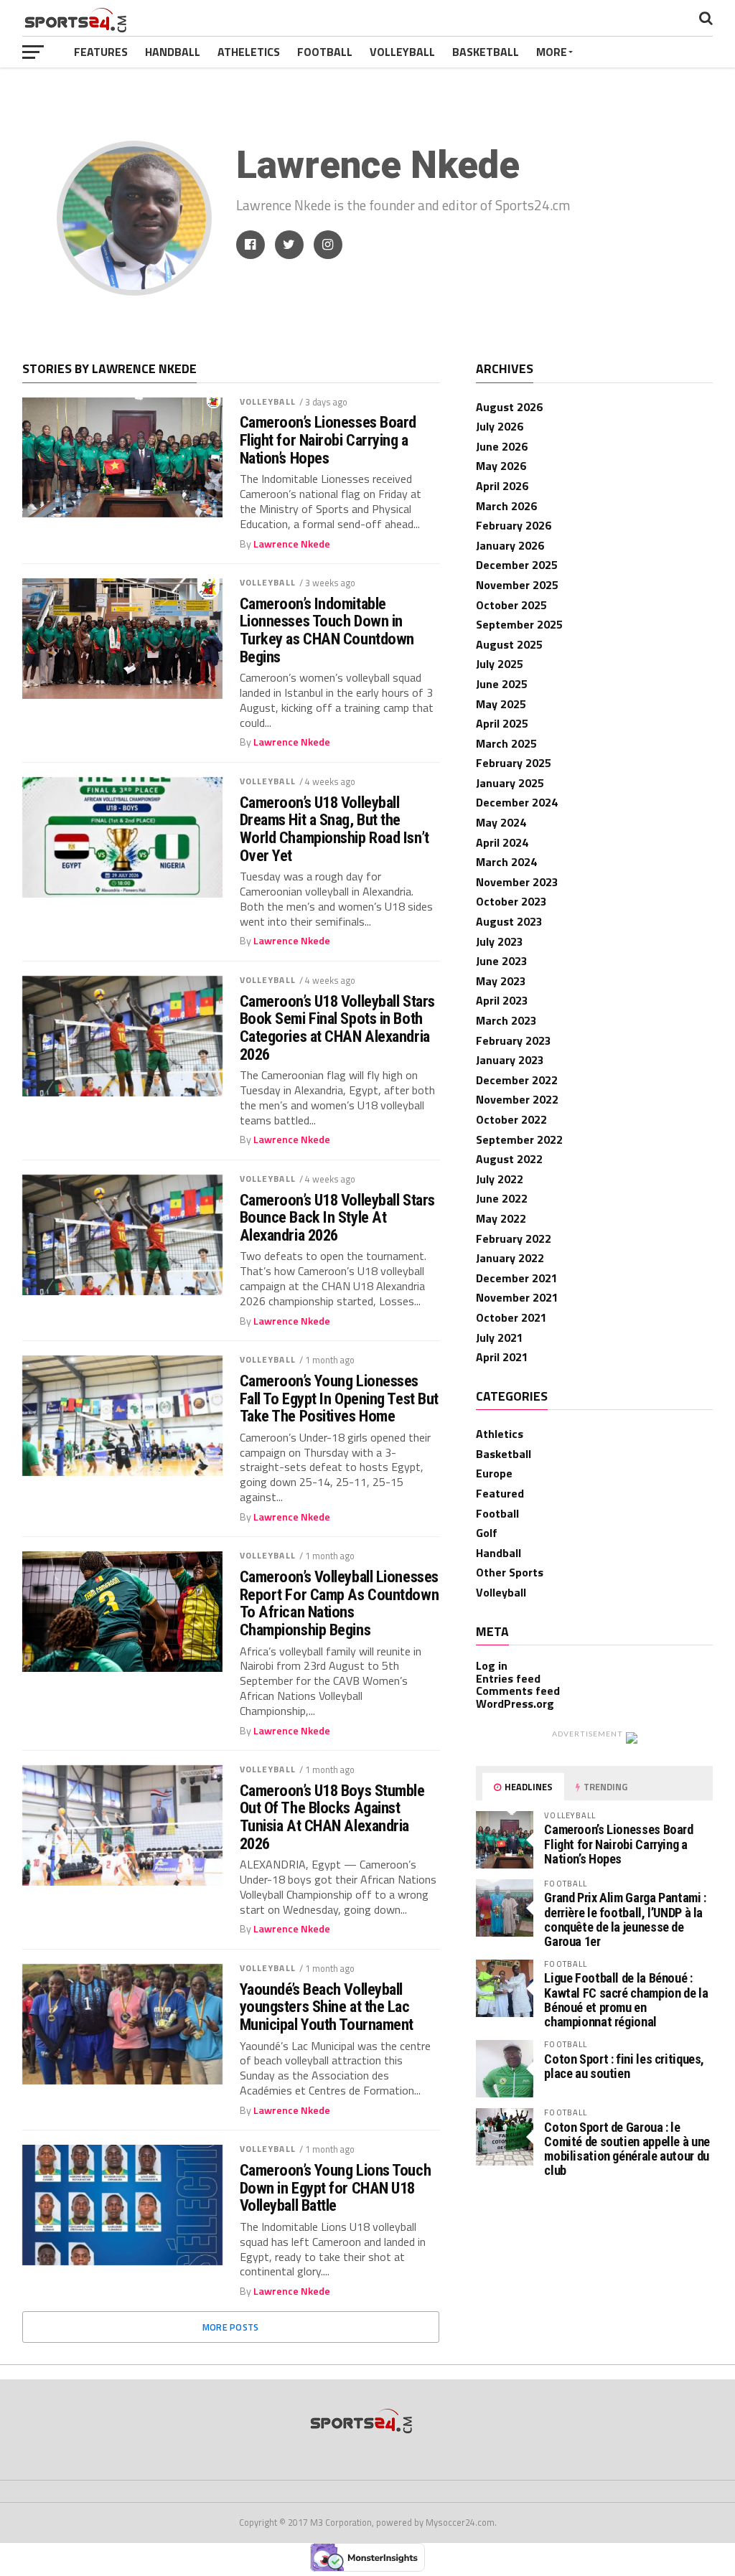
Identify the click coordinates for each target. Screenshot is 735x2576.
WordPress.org (515, 1703)
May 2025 (501, 704)
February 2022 (514, 1238)
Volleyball (402, 52)
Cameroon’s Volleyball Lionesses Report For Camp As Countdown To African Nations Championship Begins (339, 1603)
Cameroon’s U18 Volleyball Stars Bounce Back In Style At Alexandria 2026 (337, 1218)
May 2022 (501, 1218)
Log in (492, 1665)
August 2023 (509, 921)
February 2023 (514, 1040)
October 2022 (511, 1119)
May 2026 (501, 466)
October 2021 (511, 1317)
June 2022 (502, 1198)
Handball (173, 52)
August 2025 (509, 644)
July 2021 (500, 1338)
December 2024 (517, 802)
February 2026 (514, 525)
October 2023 (511, 901)
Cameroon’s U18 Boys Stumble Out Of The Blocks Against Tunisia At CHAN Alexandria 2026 (332, 1817)
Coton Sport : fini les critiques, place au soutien (624, 2066)
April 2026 (502, 486)
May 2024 (501, 822)
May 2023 (501, 981)
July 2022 (500, 1179)
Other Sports (510, 1572)
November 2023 (517, 882)
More (552, 52)
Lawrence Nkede (292, 544)
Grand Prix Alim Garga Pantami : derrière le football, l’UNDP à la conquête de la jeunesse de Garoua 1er (625, 1919)
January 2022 (510, 1258)
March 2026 (506, 506)
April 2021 (502, 1357)
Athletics (500, 1434)
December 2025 (517, 565)
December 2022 (517, 1080)
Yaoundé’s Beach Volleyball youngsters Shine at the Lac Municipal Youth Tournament (327, 2007)
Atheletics (249, 52)
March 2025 (506, 743)
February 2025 (514, 763)
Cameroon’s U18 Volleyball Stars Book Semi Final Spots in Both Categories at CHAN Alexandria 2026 (337, 1028)
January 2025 (510, 783)
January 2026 (510, 545)
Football (325, 52)
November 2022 (517, 1099)
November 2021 (517, 1297)
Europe (494, 1473)
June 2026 (502, 446)
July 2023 (500, 941)
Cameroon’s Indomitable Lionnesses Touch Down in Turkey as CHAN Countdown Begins (327, 630)
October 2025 (511, 605)
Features (101, 52)
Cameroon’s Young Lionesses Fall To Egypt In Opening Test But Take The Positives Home (339, 1399)
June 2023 (502, 961)
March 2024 (506, 862)
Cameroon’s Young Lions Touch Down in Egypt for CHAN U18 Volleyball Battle (335, 2188)
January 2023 (510, 1060)
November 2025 (517, 585)
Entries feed (508, 1678)
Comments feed (518, 1691)
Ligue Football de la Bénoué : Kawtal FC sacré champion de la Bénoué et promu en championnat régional (626, 2000)
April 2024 (502, 842)
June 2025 (502, 684)
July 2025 (500, 664)
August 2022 (509, 1159)
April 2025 (502, 723)
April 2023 (502, 1000)
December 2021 (517, 1278)
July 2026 (500, 426)
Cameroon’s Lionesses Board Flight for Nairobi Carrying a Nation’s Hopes (328, 440)
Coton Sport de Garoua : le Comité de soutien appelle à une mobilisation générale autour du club (627, 2149)
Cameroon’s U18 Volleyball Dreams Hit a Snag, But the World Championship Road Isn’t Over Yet (334, 829)
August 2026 (509, 407)
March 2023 (506, 1020)
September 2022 (519, 1139)
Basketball (486, 52)
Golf (487, 1533)
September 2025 (519, 624)
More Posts (231, 2327)
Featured (500, 1493)
